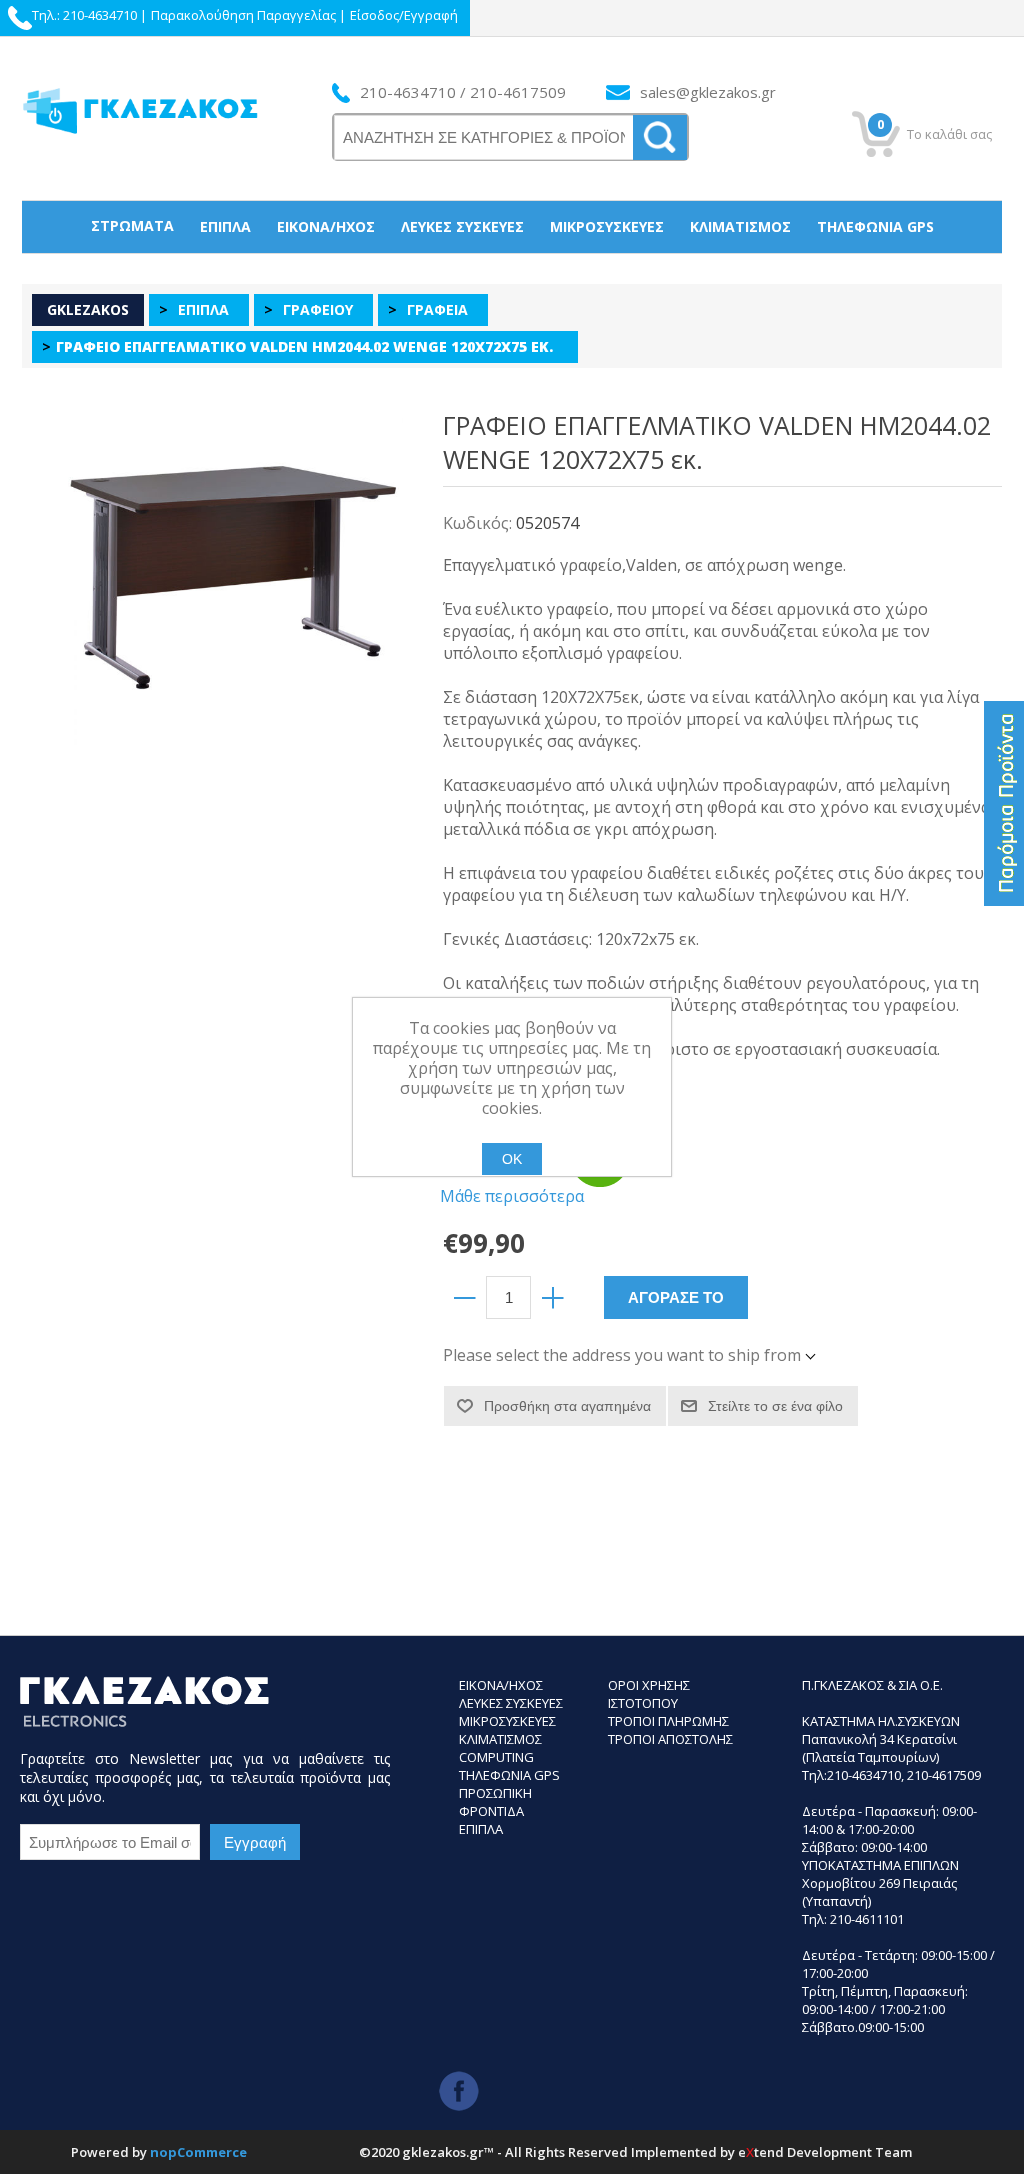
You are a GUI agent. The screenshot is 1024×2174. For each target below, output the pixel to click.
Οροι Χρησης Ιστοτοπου (649, 1694)
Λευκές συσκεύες (462, 226)
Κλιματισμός (740, 226)
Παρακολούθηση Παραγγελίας (243, 15)
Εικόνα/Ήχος (326, 226)
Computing (496, 1757)
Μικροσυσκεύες (607, 226)
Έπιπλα (225, 226)
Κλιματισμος (500, 1739)
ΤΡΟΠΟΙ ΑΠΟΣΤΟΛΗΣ (670, 1739)
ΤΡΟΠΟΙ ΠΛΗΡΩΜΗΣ (668, 1721)
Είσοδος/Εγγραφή (404, 15)
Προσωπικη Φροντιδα (495, 1802)
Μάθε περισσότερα (512, 1196)
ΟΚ (512, 1159)
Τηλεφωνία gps (875, 226)
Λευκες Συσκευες (511, 1703)
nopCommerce (198, 2152)
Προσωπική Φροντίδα (512, 277)
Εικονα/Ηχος (501, 1685)
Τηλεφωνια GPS (509, 1775)
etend (761, 2152)
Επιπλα (481, 1829)
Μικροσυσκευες (507, 1721)
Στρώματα (132, 225)
